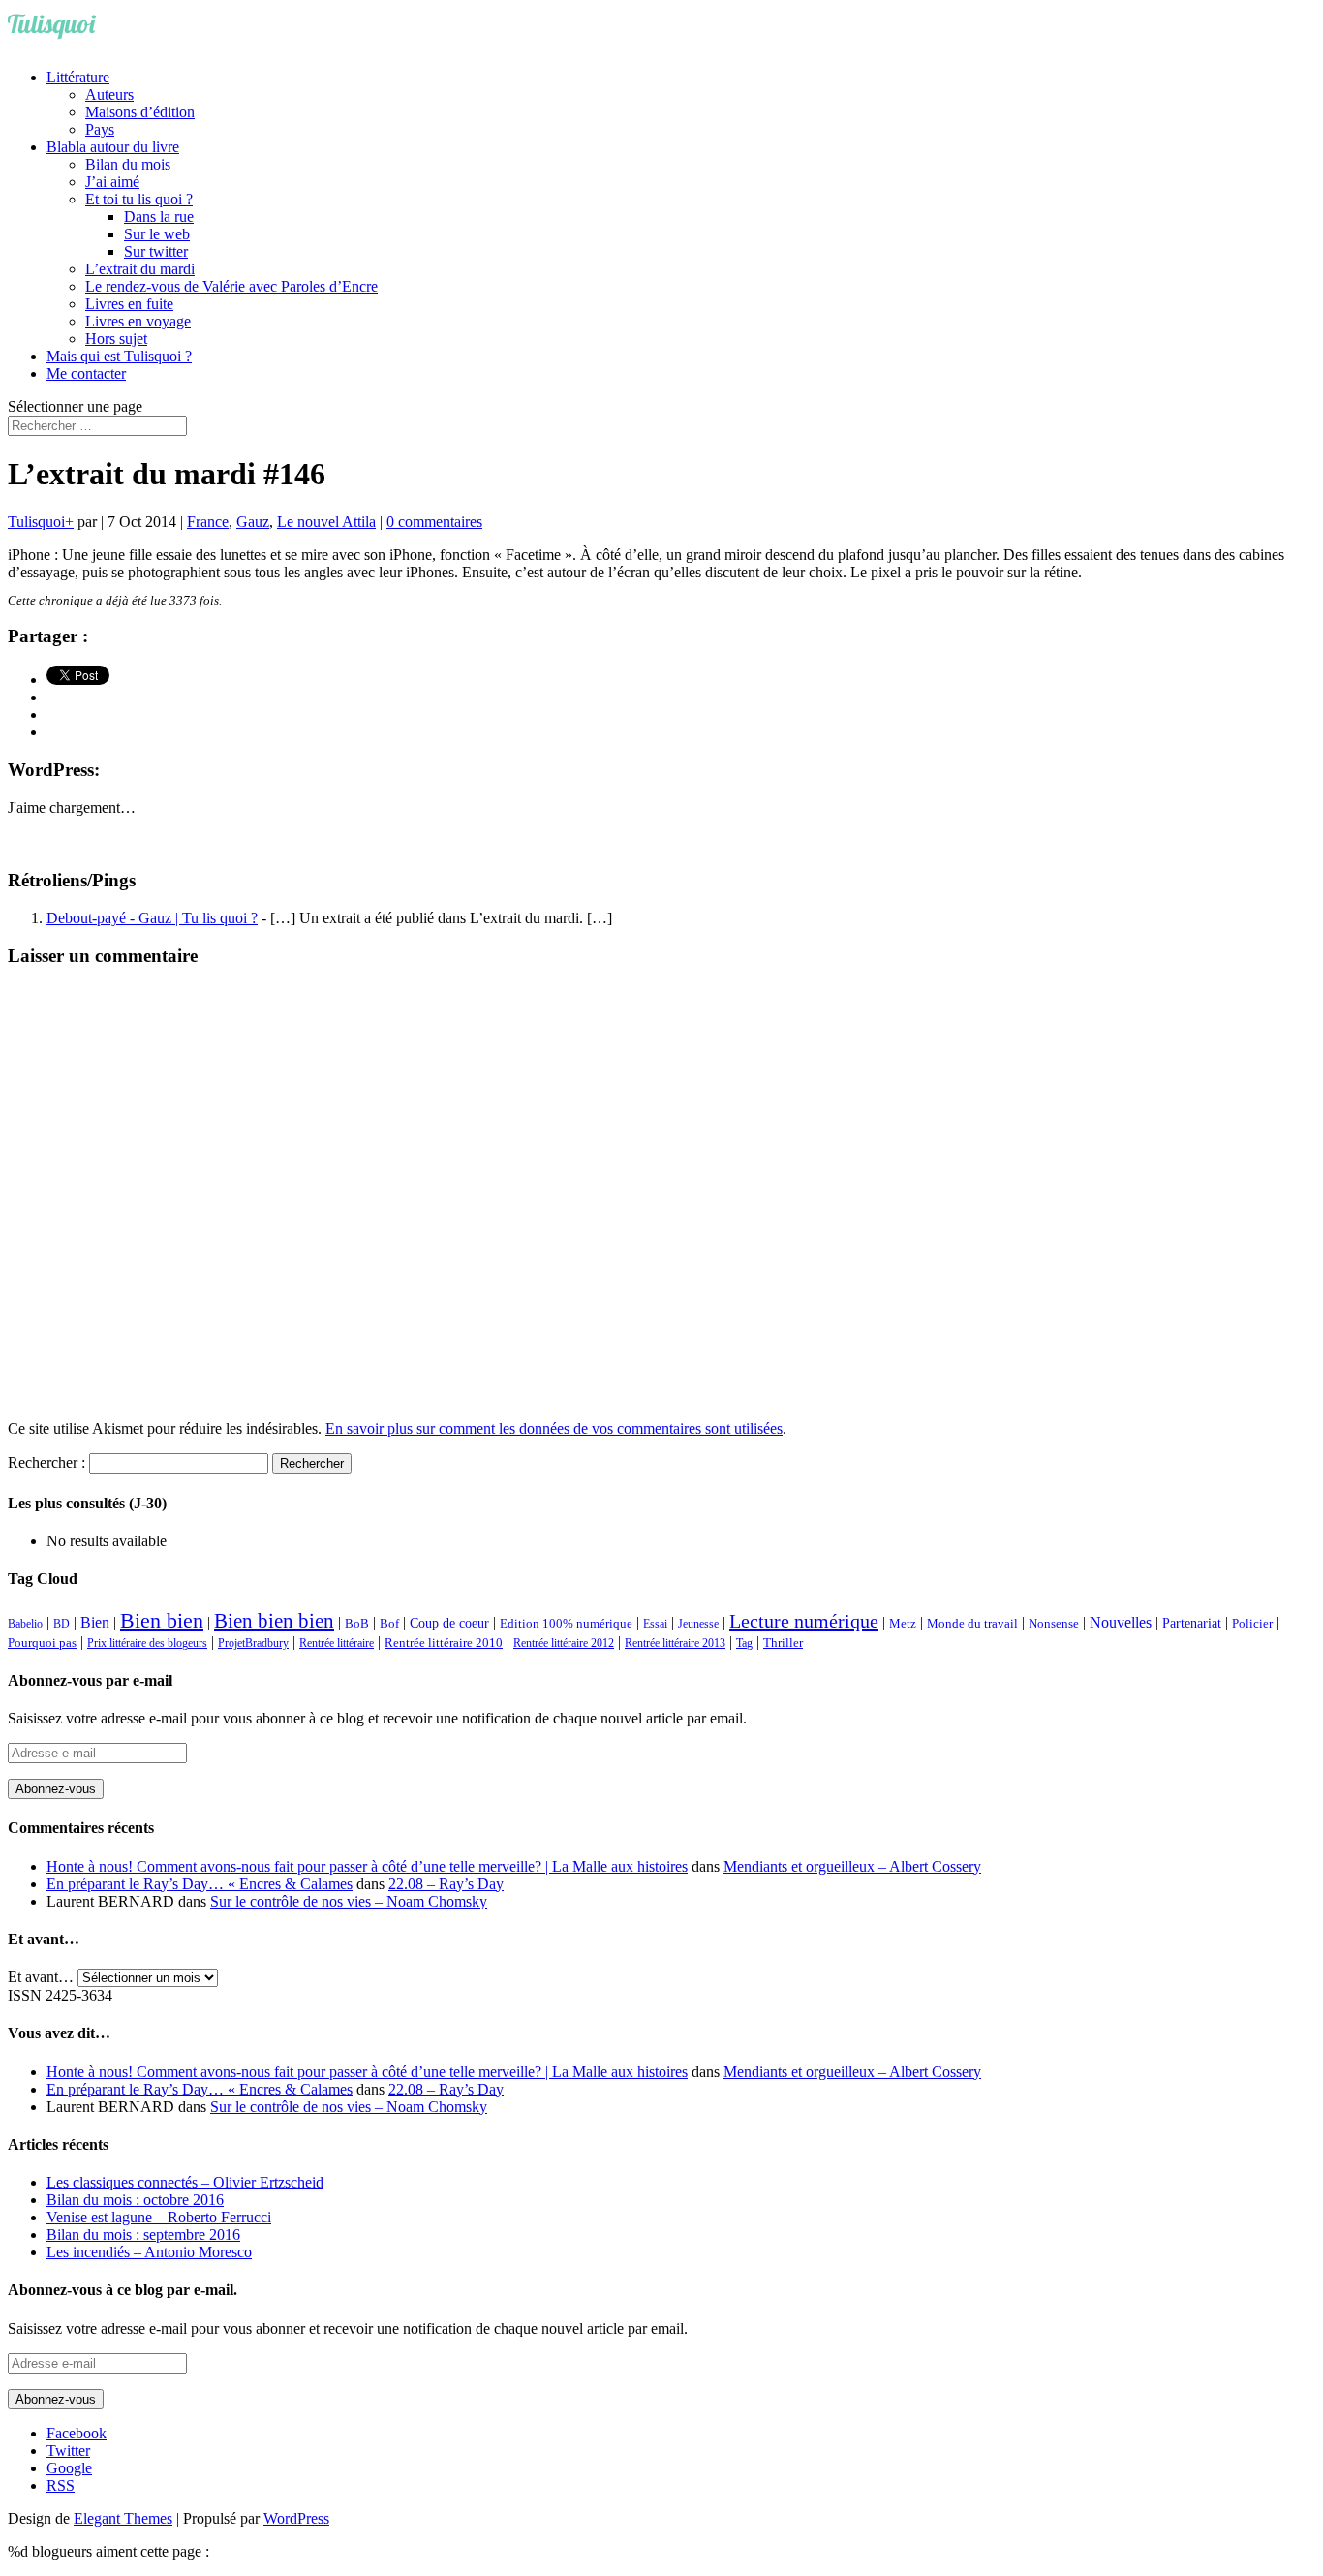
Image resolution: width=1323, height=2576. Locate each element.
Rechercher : (46, 1462)
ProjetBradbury (253, 1643)
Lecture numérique (804, 1621)
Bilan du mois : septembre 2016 (143, 2235)
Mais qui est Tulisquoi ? (119, 356)
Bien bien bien (274, 1621)
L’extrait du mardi (140, 269)
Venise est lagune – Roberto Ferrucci (159, 2217)
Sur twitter (156, 251)
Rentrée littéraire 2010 (444, 1643)
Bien (95, 1622)
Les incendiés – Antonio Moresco (149, 2252)
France (208, 522)
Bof (389, 1624)
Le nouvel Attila (326, 522)
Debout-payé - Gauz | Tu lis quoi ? (152, 918)
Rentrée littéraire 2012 (564, 1643)
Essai (655, 1624)
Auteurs (109, 94)
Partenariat (1192, 1623)
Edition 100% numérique (566, 1624)
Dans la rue (159, 217)
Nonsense (1054, 1624)
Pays (100, 129)
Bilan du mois (128, 164)
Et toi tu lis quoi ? (139, 199)
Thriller (783, 1643)
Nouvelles (1121, 1622)
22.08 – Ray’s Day (446, 1884)
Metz (903, 1623)
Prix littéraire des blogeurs (147, 1643)
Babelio (25, 1624)
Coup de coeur (449, 1623)
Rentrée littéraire (337, 1643)
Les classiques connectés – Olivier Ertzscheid (185, 2182)
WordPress (296, 2518)
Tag (744, 1643)
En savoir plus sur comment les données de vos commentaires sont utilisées (554, 1428)
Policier (1252, 1623)
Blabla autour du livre (113, 147)
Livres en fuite (129, 304)
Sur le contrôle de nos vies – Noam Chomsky (349, 1901)
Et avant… (41, 1977)
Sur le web (157, 234)
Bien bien (162, 1620)
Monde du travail (972, 1623)
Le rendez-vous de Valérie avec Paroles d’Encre (231, 286)
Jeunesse (698, 1624)
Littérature (78, 77)
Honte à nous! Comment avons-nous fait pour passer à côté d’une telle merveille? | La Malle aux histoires (367, 1866)
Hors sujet (116, 339)
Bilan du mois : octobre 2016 (135, 2200)
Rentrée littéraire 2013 (675, 1643)
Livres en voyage (138, 321)
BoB (357, 1624)
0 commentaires (434, 522)
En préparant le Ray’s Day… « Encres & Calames (200, 1884)
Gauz (253, 522)
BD (62, 1624)
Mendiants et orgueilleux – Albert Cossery (852, 1866)
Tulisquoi (36, 522)
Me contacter (86, 373)
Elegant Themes (123, 2518)
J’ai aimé (112, 182)
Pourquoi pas (42, 1643)
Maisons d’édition (140, 112)
